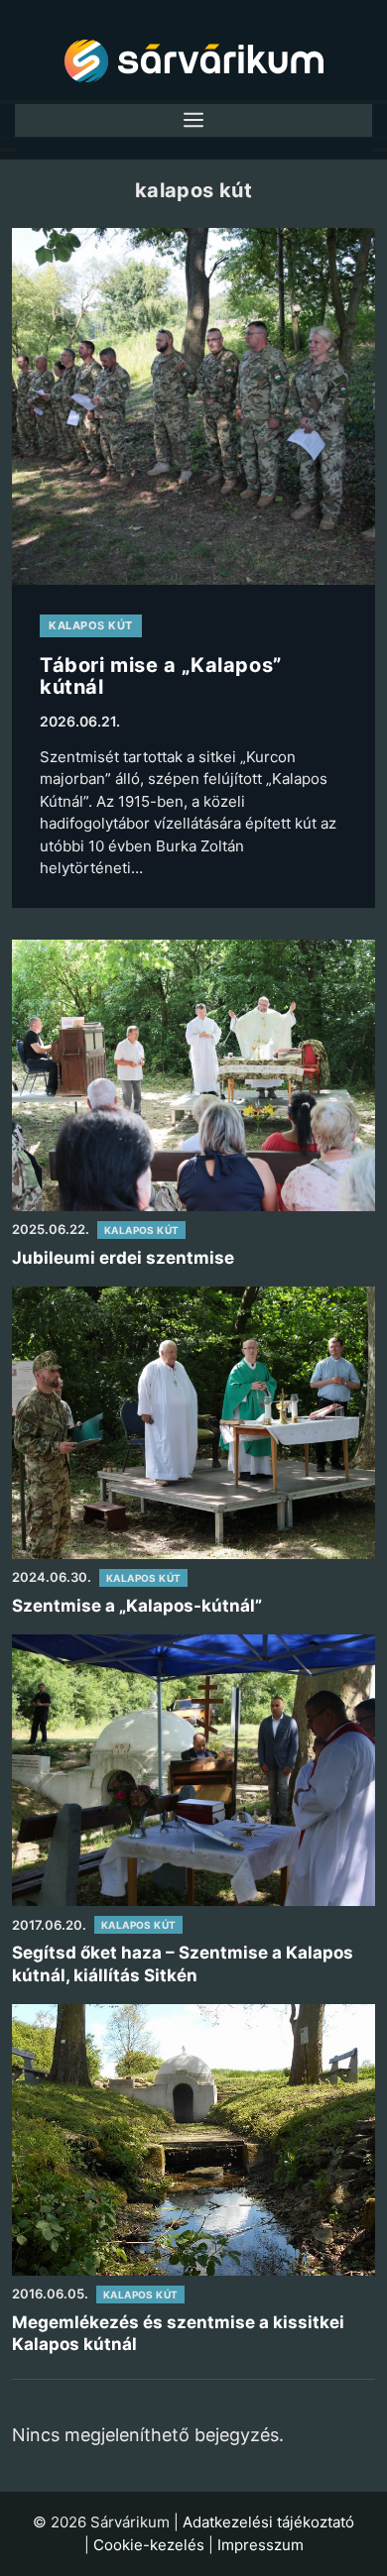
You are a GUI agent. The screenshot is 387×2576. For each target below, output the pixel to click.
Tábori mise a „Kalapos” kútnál (161, 676)
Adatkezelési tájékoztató (268, 2522)
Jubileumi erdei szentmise (123, 1258)
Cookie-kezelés (149, 2545)
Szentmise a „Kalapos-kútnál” (137, 1606)
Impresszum (260, 2545)
